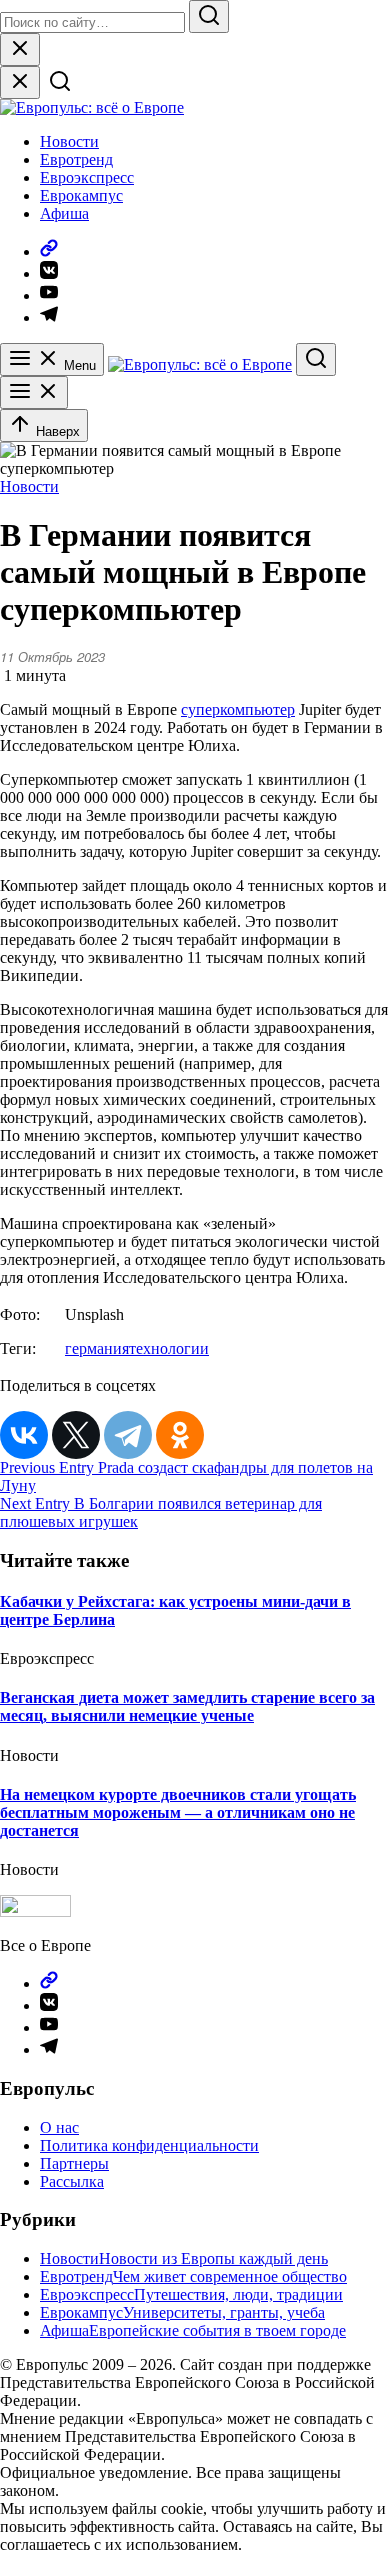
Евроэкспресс (87, 177)
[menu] (34, 392)
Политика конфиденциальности (149, 2145)
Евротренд (76, 159)
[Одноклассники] (180, 1435)
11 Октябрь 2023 (52, 656)
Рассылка (72, 2181)
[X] (76, 1435)
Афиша (64, 213)
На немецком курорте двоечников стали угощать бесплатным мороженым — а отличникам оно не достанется (178, 1812)
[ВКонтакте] (24, 1435)
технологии (169, 1348)
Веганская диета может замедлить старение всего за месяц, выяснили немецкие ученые (187, 1706)
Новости (69, 141)
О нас (59, 2127)
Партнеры (74, 2163)
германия (97, 1348)
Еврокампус (81, 195)
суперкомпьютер (238, 709)
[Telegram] (128, 1435)
